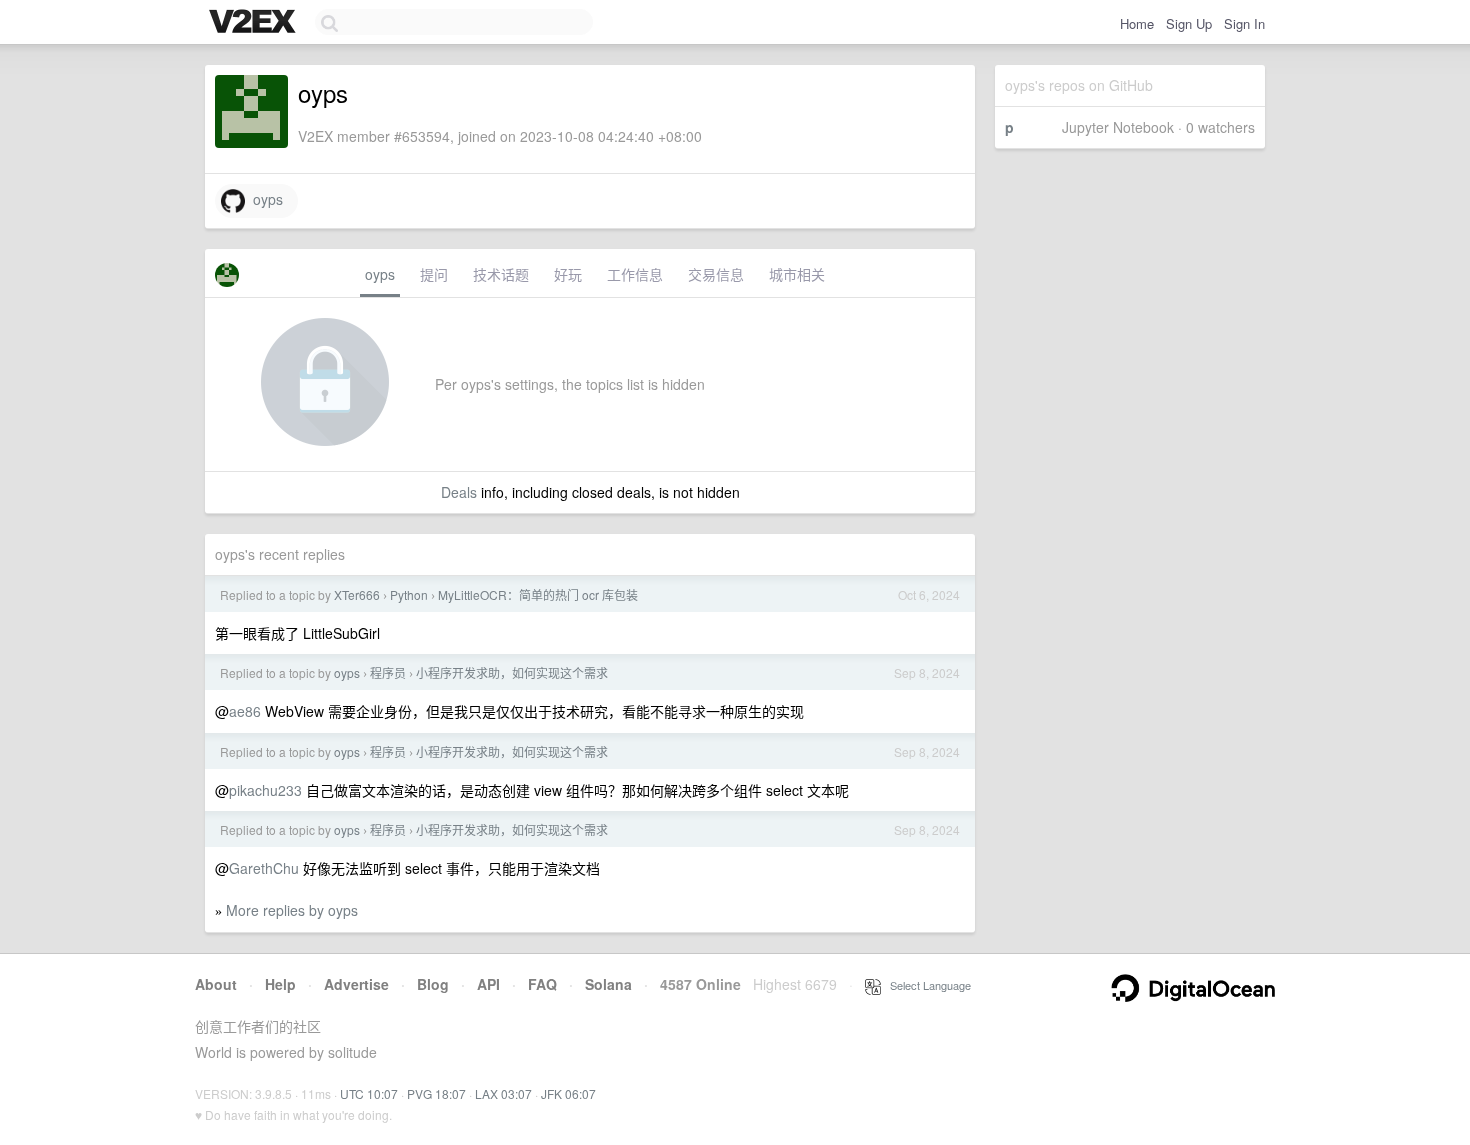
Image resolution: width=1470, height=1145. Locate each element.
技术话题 (501, 274)
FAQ (542, 984)
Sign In (1244, 23)
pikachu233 (265, 790)
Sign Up (1189, 23)
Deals (459, 492)
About (216, 984)
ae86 (245, 711)
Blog (433, 984)
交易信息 (716, 274)
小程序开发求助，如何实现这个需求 (512, 672)
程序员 (388, 672)
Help (280, 984)
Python (409, 594)
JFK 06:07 (568, 1093)
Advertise (356, 984)
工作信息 (635, 274)
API (488, 984)
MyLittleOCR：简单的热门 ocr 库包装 (538, 594)
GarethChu (264, 868)
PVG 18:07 (436, 1093)
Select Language (926, 985)
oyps (264, 199)
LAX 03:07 (503, 1093)
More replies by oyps (292, 910)
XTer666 (357, 594)
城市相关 (797, 274)
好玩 (568, 274)
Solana (608, 984)
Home (1137, 23)
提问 (434, 274)
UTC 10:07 (369, 1093)
